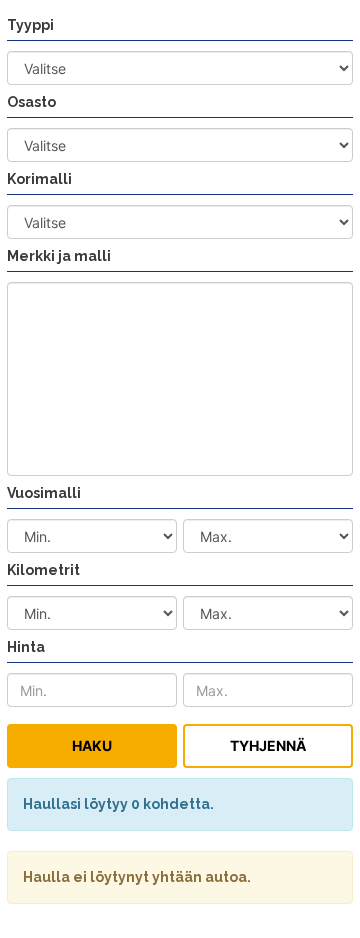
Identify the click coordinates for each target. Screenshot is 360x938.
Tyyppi (30, 25)
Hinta (26, 647)
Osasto (31, 102)
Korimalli (39, 179)
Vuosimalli (44, 493)
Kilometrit (43, 570)
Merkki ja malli (59, 256)
